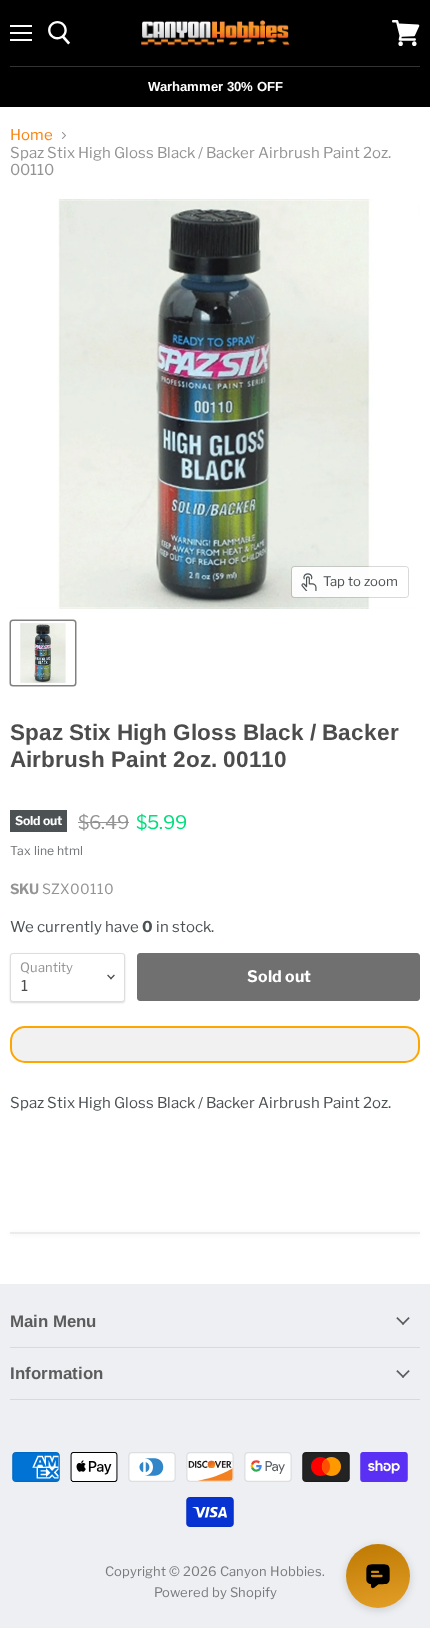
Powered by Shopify (215, 1592)
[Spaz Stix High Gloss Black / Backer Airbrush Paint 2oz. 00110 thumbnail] (43, 653)
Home (31, 135)
